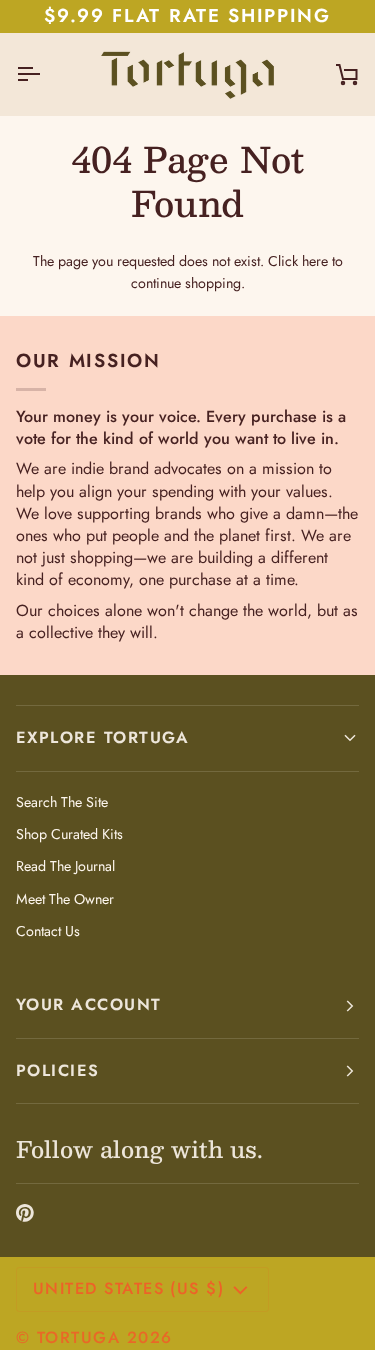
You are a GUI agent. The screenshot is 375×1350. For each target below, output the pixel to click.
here (315, 261)
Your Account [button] (89, 1004)
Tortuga (78, 1337)
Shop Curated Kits (69, 834)
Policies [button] (58, 1070)
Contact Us (48, 931)
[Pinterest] (25, 1213)
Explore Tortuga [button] (103, 737)
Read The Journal (65, 866)
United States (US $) (128, 1288)
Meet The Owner (65, 899)
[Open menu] (46, 74)
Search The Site (62, 802)
